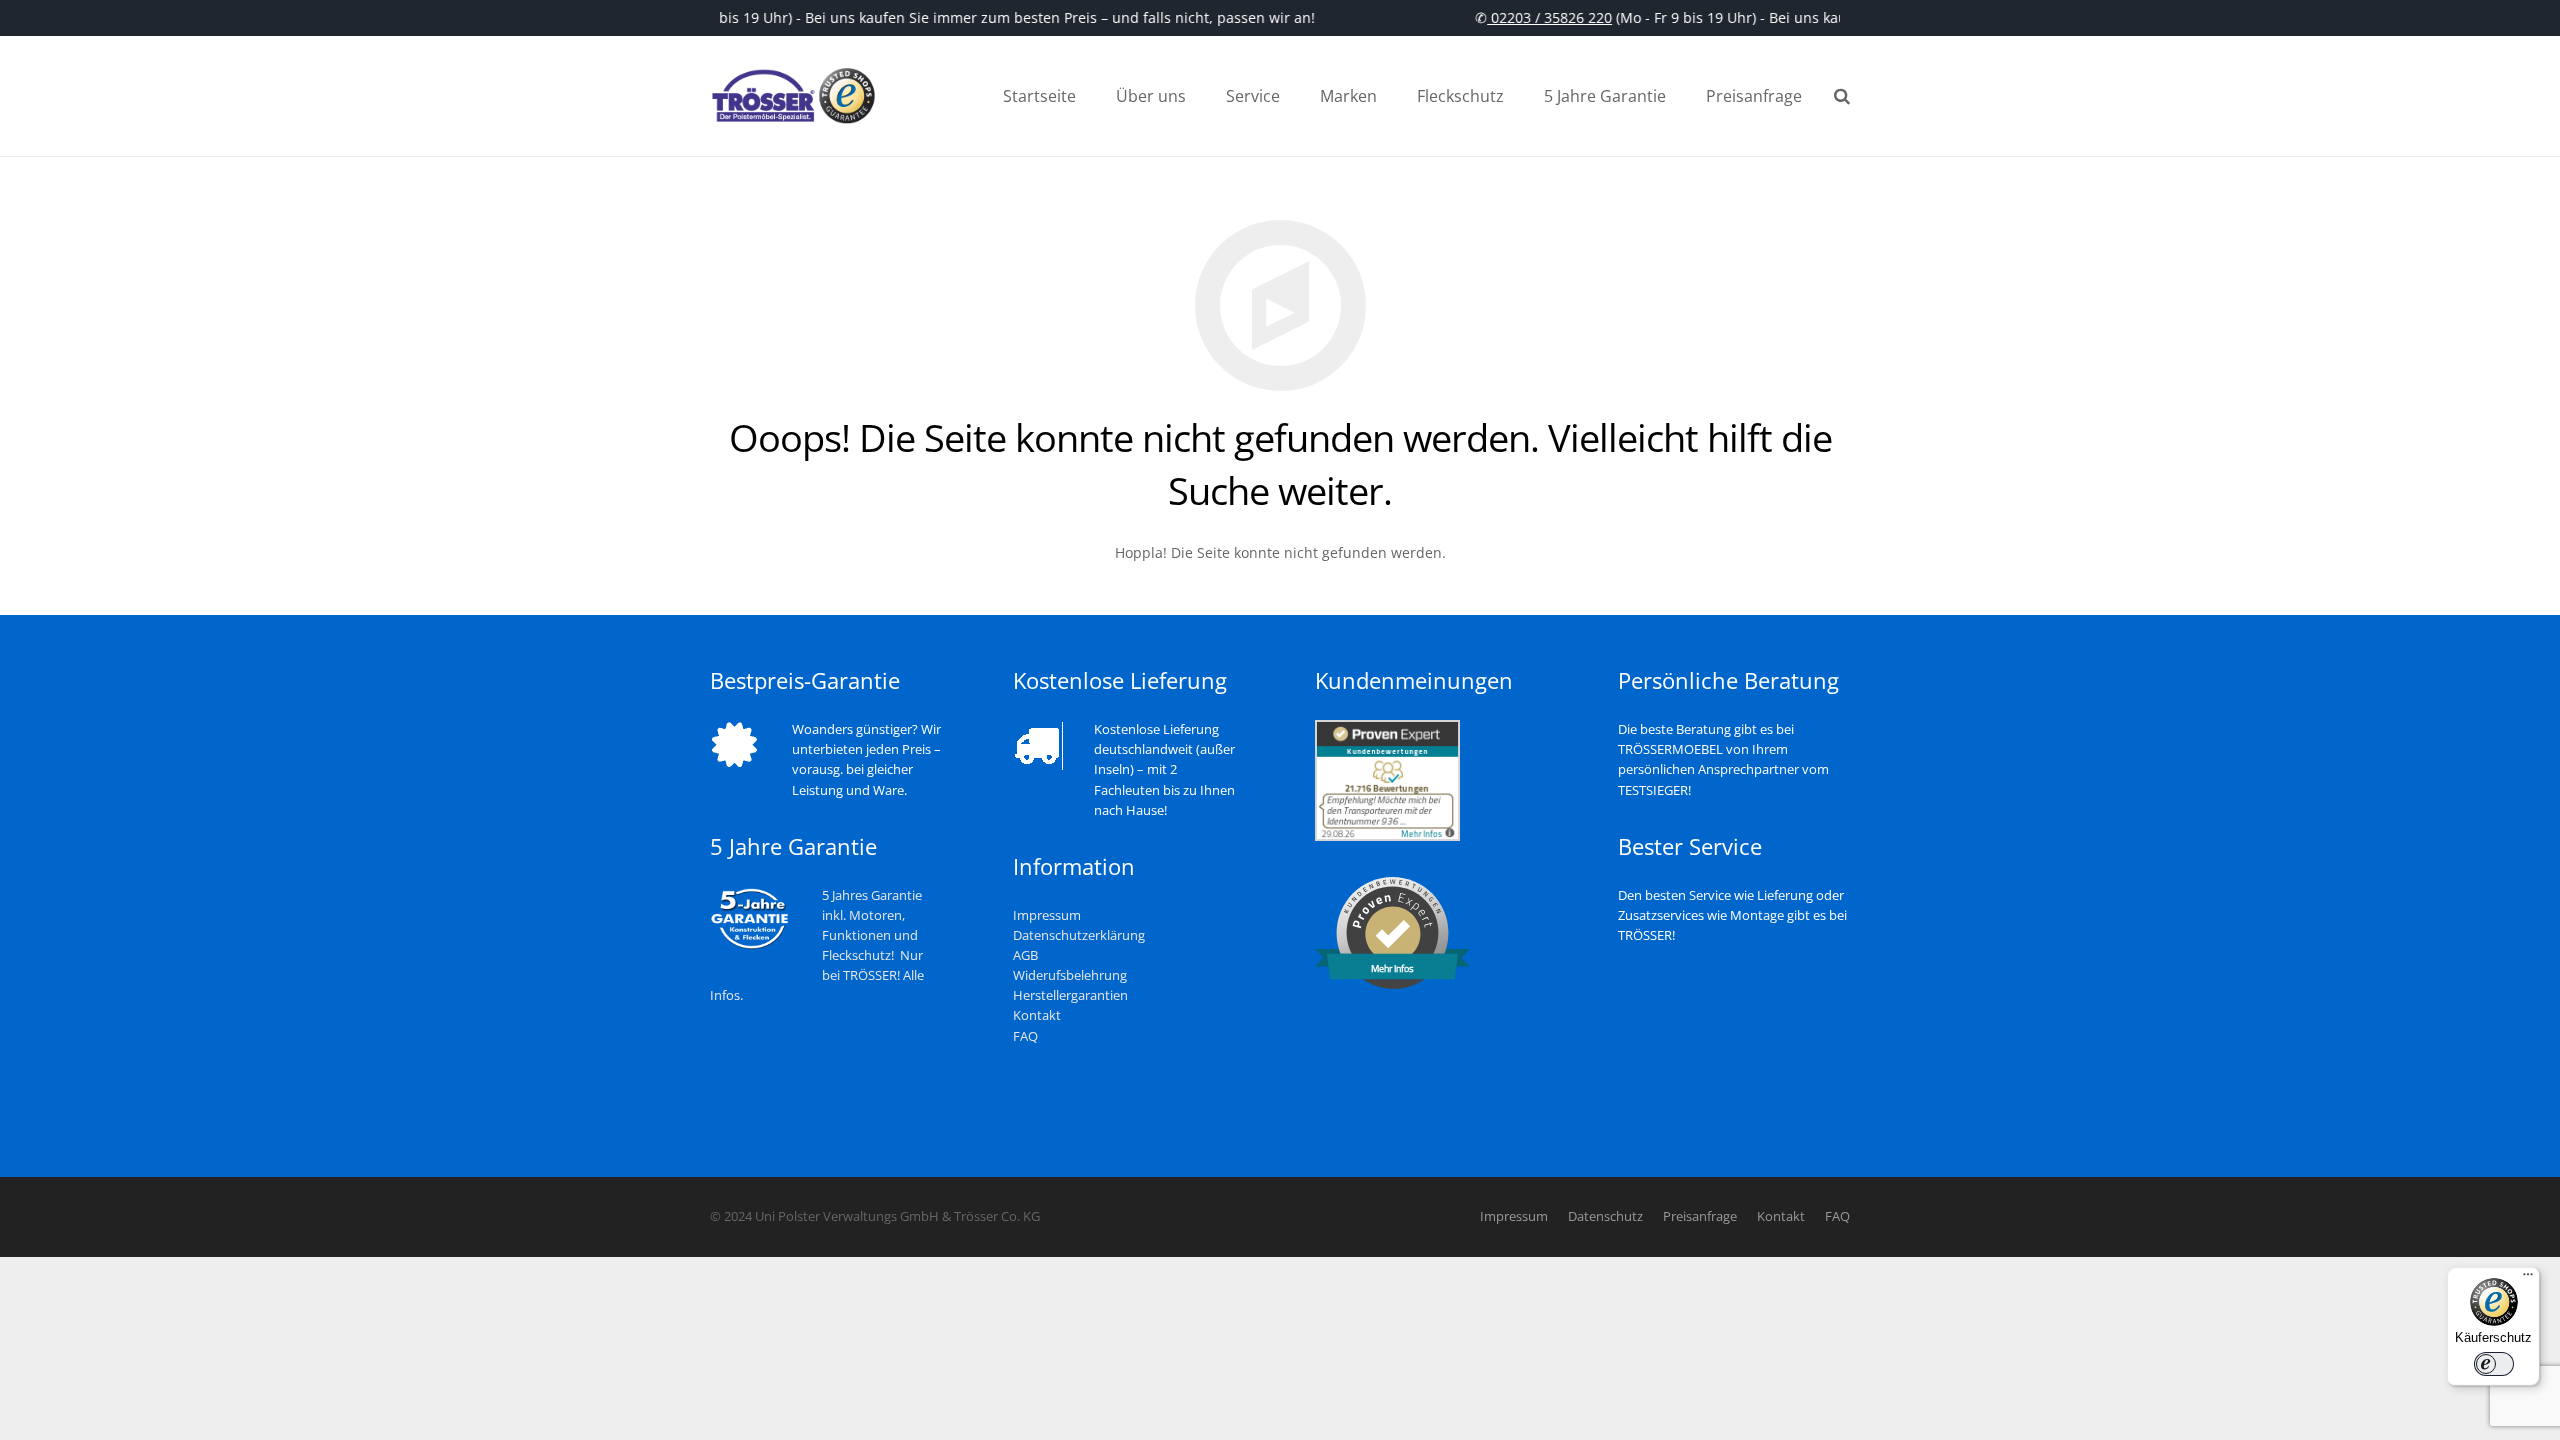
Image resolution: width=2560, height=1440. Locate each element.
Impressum (1047, 915)
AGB (1025, 955)
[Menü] (2528, 1279)
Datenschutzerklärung (1079, 935)
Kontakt (1037, 1015)
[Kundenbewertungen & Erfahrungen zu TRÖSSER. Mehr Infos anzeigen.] (1387, 836)
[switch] (2494, 1364)
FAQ (1025, 1036)
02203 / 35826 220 (1540, 17)
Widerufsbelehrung (1070, 975)
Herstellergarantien (1070, 995)
